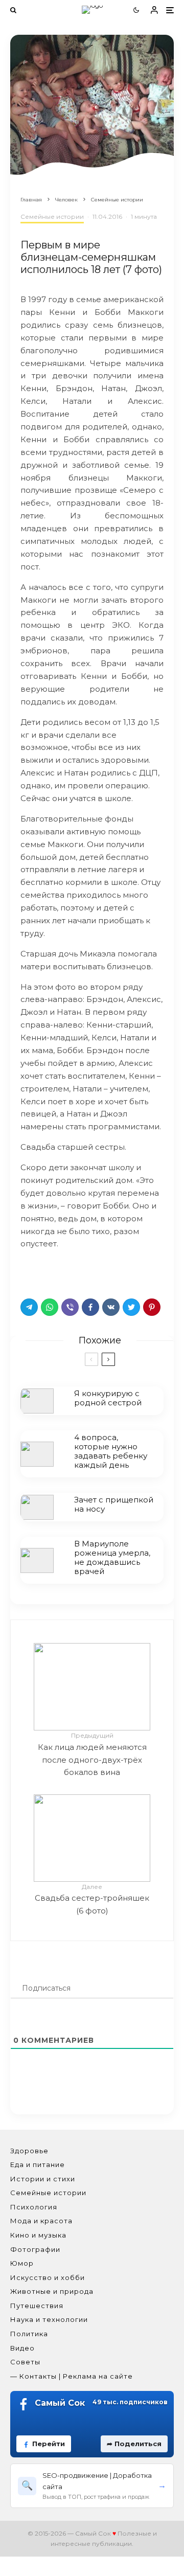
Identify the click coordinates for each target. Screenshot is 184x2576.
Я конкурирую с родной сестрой (108, 1398)
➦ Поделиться (134, 2444)
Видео (22, 2348)
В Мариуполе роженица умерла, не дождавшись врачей (112, 1558)
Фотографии (35, 2249)
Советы (25, 2362)
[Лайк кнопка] (28, 1271)
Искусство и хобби (48, 2277)
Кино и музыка (38, 2235)
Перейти (49, 2444)
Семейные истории (52, 216)
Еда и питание (38, 2164)
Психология (34, 2207)
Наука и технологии (49, 2319)
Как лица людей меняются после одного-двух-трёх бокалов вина (92, 1754)
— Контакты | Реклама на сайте (72, 2376)
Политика (29, 2334)
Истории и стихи (43, 2179)
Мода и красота (41, 2221)
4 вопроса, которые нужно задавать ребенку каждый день (111, 1451)
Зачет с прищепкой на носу (114, 1504)
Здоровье (29, 2151)
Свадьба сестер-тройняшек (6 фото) (92, 1899)
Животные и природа (52, 2291)
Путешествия (37, 2306)
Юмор (22, 2263)
